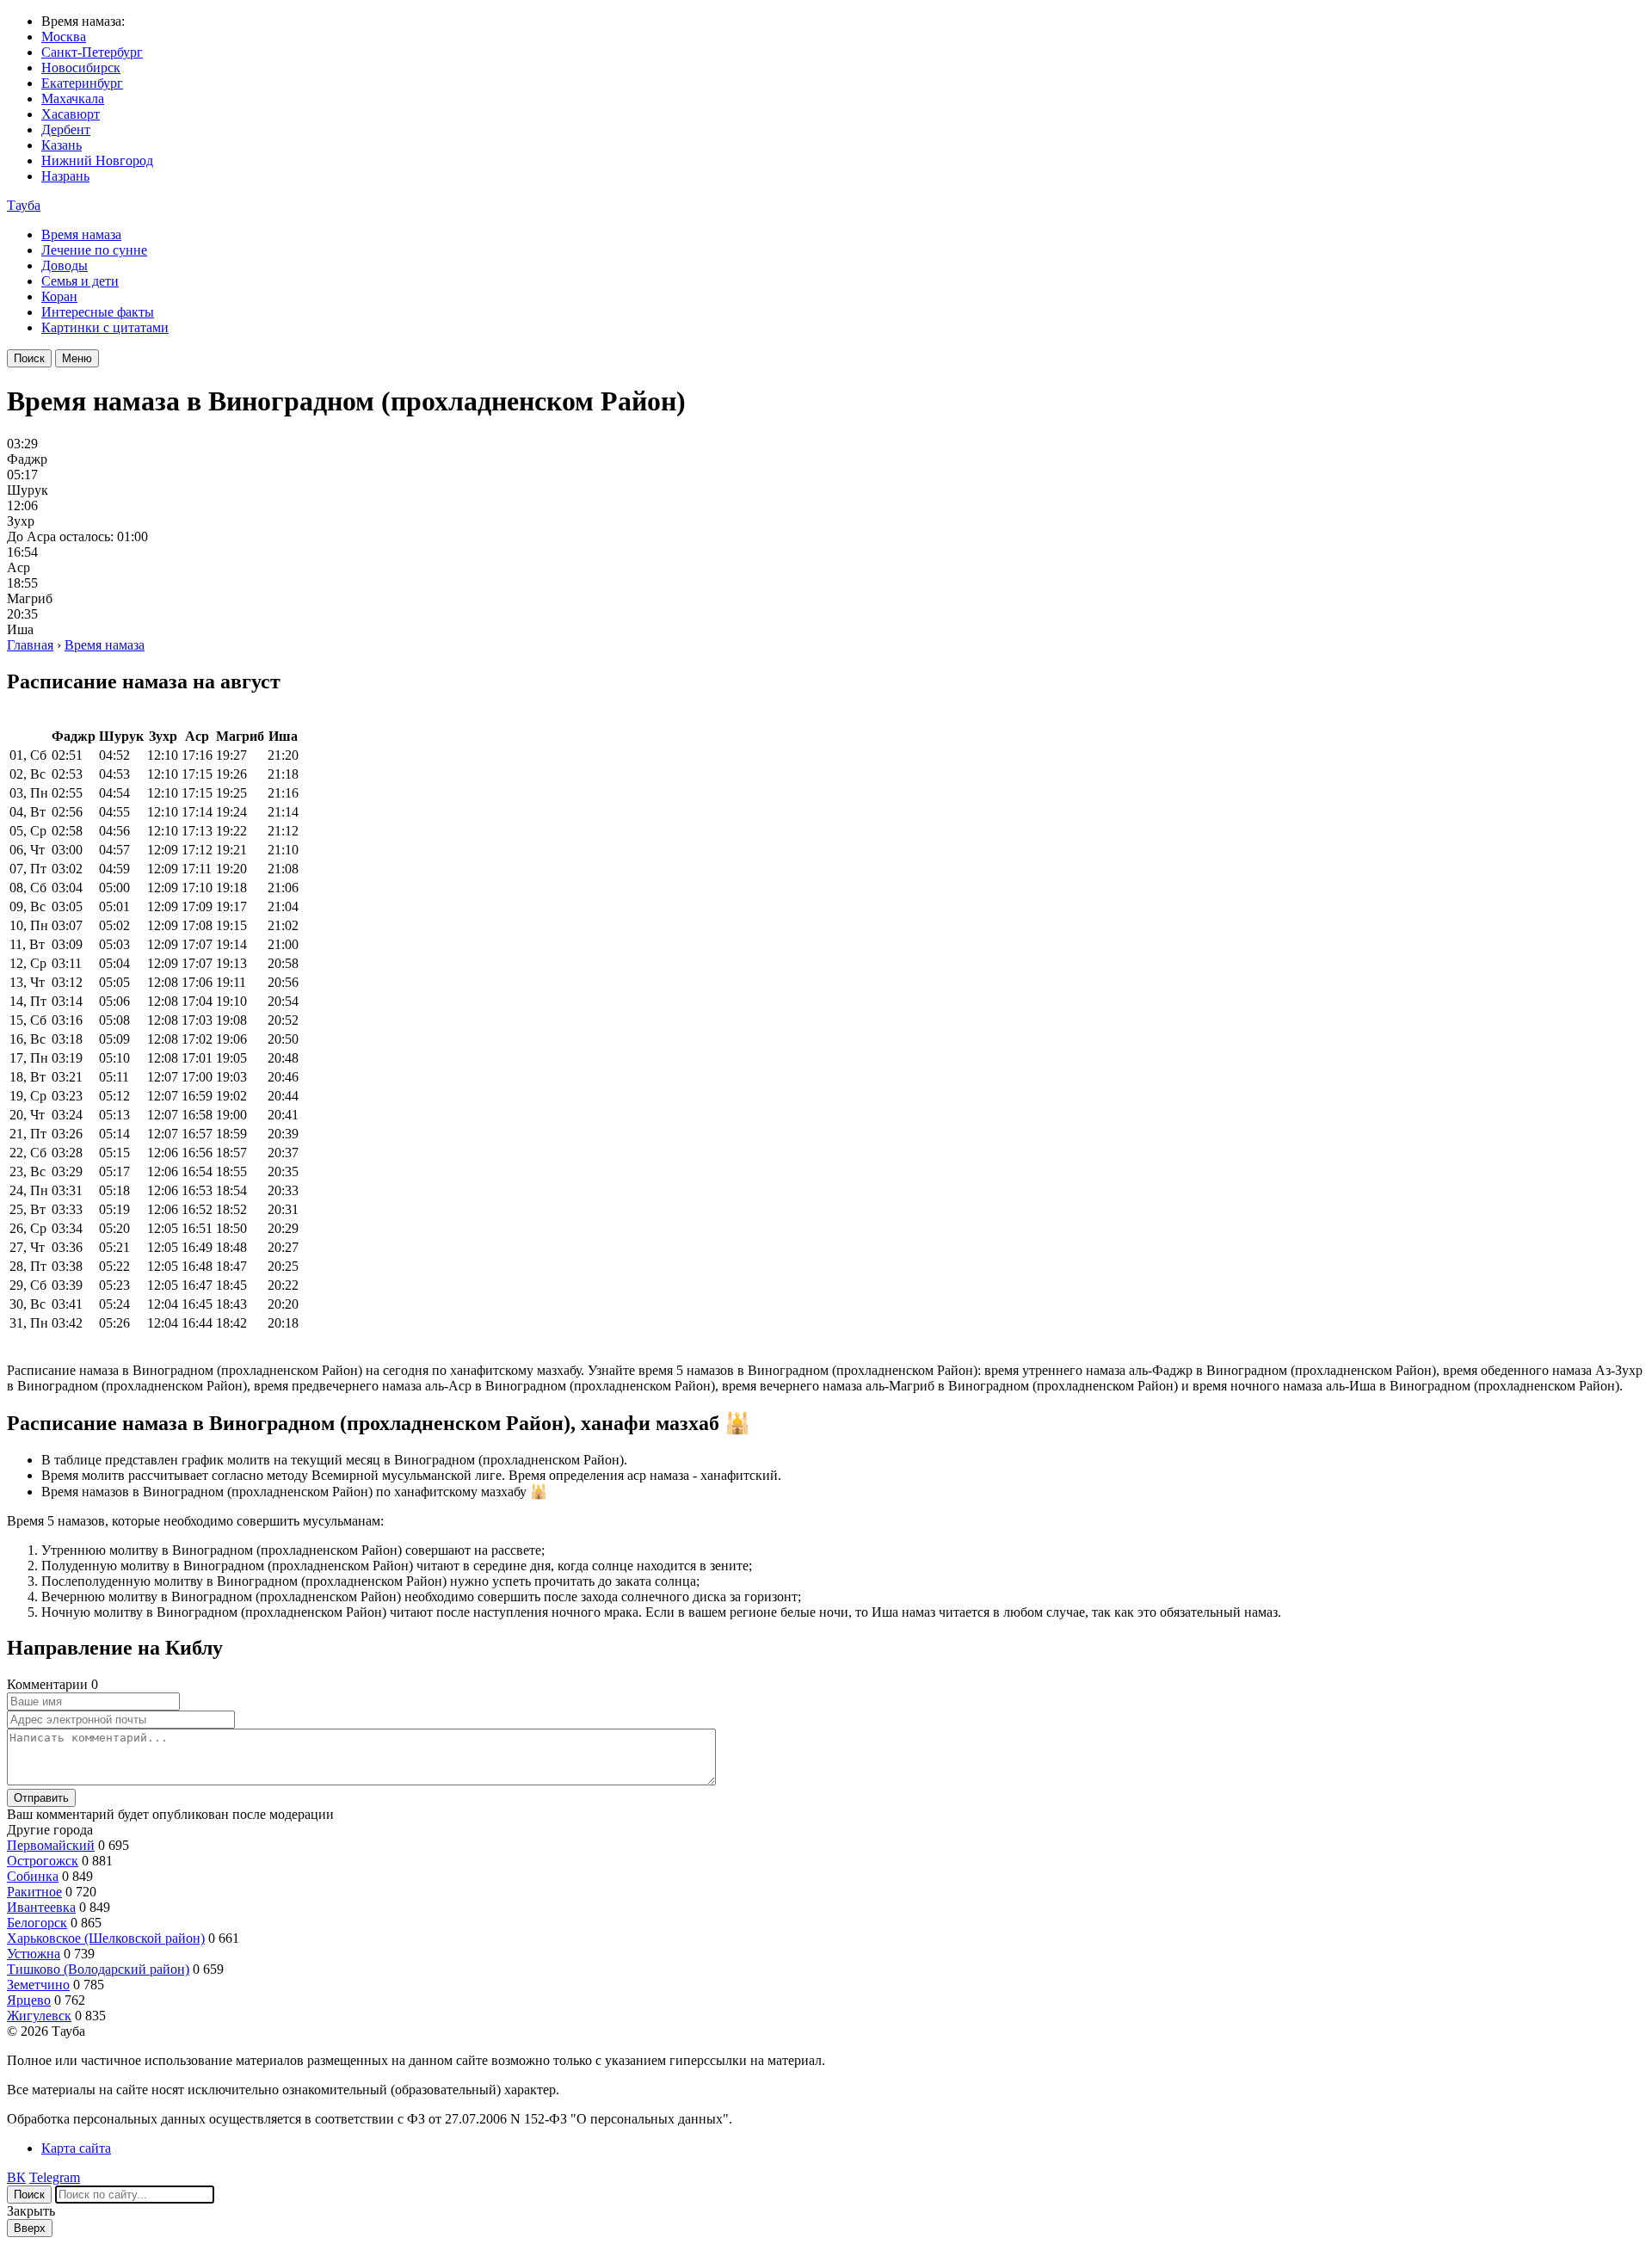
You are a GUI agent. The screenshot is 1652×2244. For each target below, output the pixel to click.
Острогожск (43, 1861)
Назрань (65, 176)
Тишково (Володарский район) (98, 1969)
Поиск (29, 358)
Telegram (55, 2177)
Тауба (24, 205)
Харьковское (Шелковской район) (106, 1938)
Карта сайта (76, 2148)
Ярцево (29, 2000)
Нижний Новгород (97, 160)
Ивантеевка (41, 1907)
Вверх (30, 2228)
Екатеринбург (82, 83)
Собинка (33, 1876)
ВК (16, 2177)
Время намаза (81, 234)
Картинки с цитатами (105, 327)
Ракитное (34, 1892)
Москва (64, 37)
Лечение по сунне (94, 250)
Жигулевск (39, 2016)
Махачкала (73, 99)
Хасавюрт (71, 114)
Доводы (65, 265)
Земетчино (38, 1985)
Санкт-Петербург (92, 52)
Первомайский (51, 1845)
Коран (59, 296)
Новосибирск (81, 68)
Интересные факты (98, 312)
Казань (62, 145)
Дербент (66, 129)
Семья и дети (80, 281)
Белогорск (37, 1923)
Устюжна (34, 1954)
